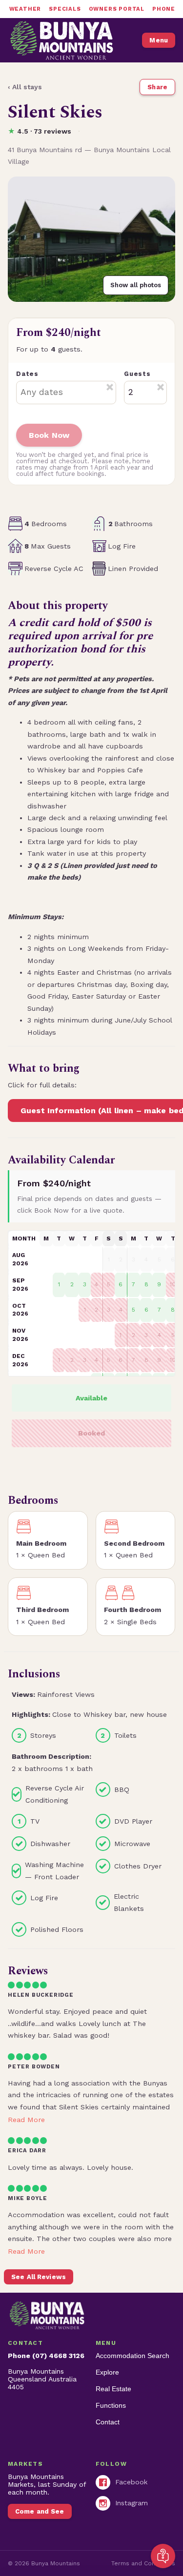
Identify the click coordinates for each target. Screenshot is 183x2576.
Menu (159, 40)
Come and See (40, 2511)
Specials (65, 9)
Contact (108, 2422)
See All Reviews (39, 2277)
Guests (137, 374)
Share (157, 87)
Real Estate (113, 2389)
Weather (25, 9)
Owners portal (117, 9)
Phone (164, 9)
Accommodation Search (132, 2356)
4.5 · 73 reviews (40, 131)
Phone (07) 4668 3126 (46, 2356)
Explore (107, 2372)
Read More (26, 2120)
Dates (27, 374)
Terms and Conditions (143, 2563)
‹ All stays (25, 87)
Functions (111, 2405)
